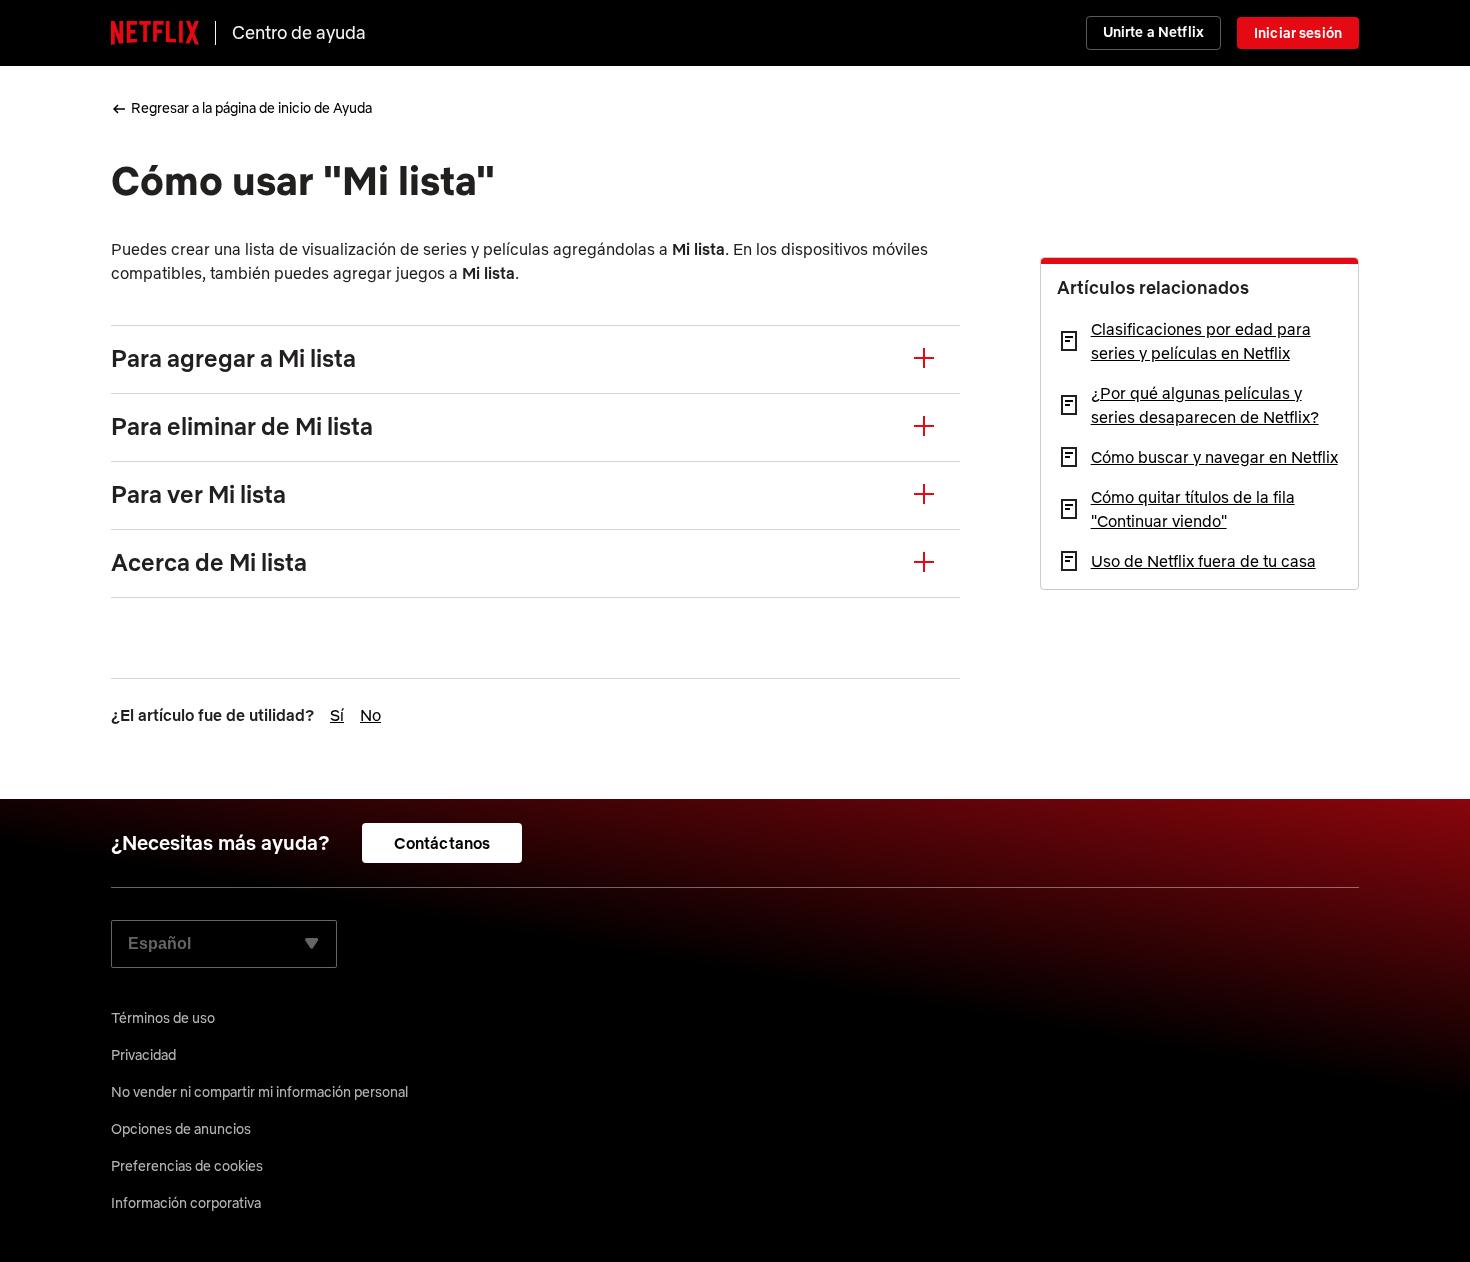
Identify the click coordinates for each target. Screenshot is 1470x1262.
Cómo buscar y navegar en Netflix (1214, 457)
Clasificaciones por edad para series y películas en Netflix (1201, 341)
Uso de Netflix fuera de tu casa (1203, 561)
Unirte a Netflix (1153, 32)
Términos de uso (163, 1018)
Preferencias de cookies (187, 1166)
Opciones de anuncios (181, 1129)
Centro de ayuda (299, 32)
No (370, 715)
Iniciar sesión (1298, 33)
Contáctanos (442, 843)
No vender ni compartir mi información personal (259, 1092)
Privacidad (143, 1055)
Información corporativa (186, 1203)
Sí (337, 715)
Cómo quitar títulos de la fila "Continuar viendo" (1193, 509)
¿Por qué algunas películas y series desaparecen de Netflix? (1205, 405)
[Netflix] (155, 33)
